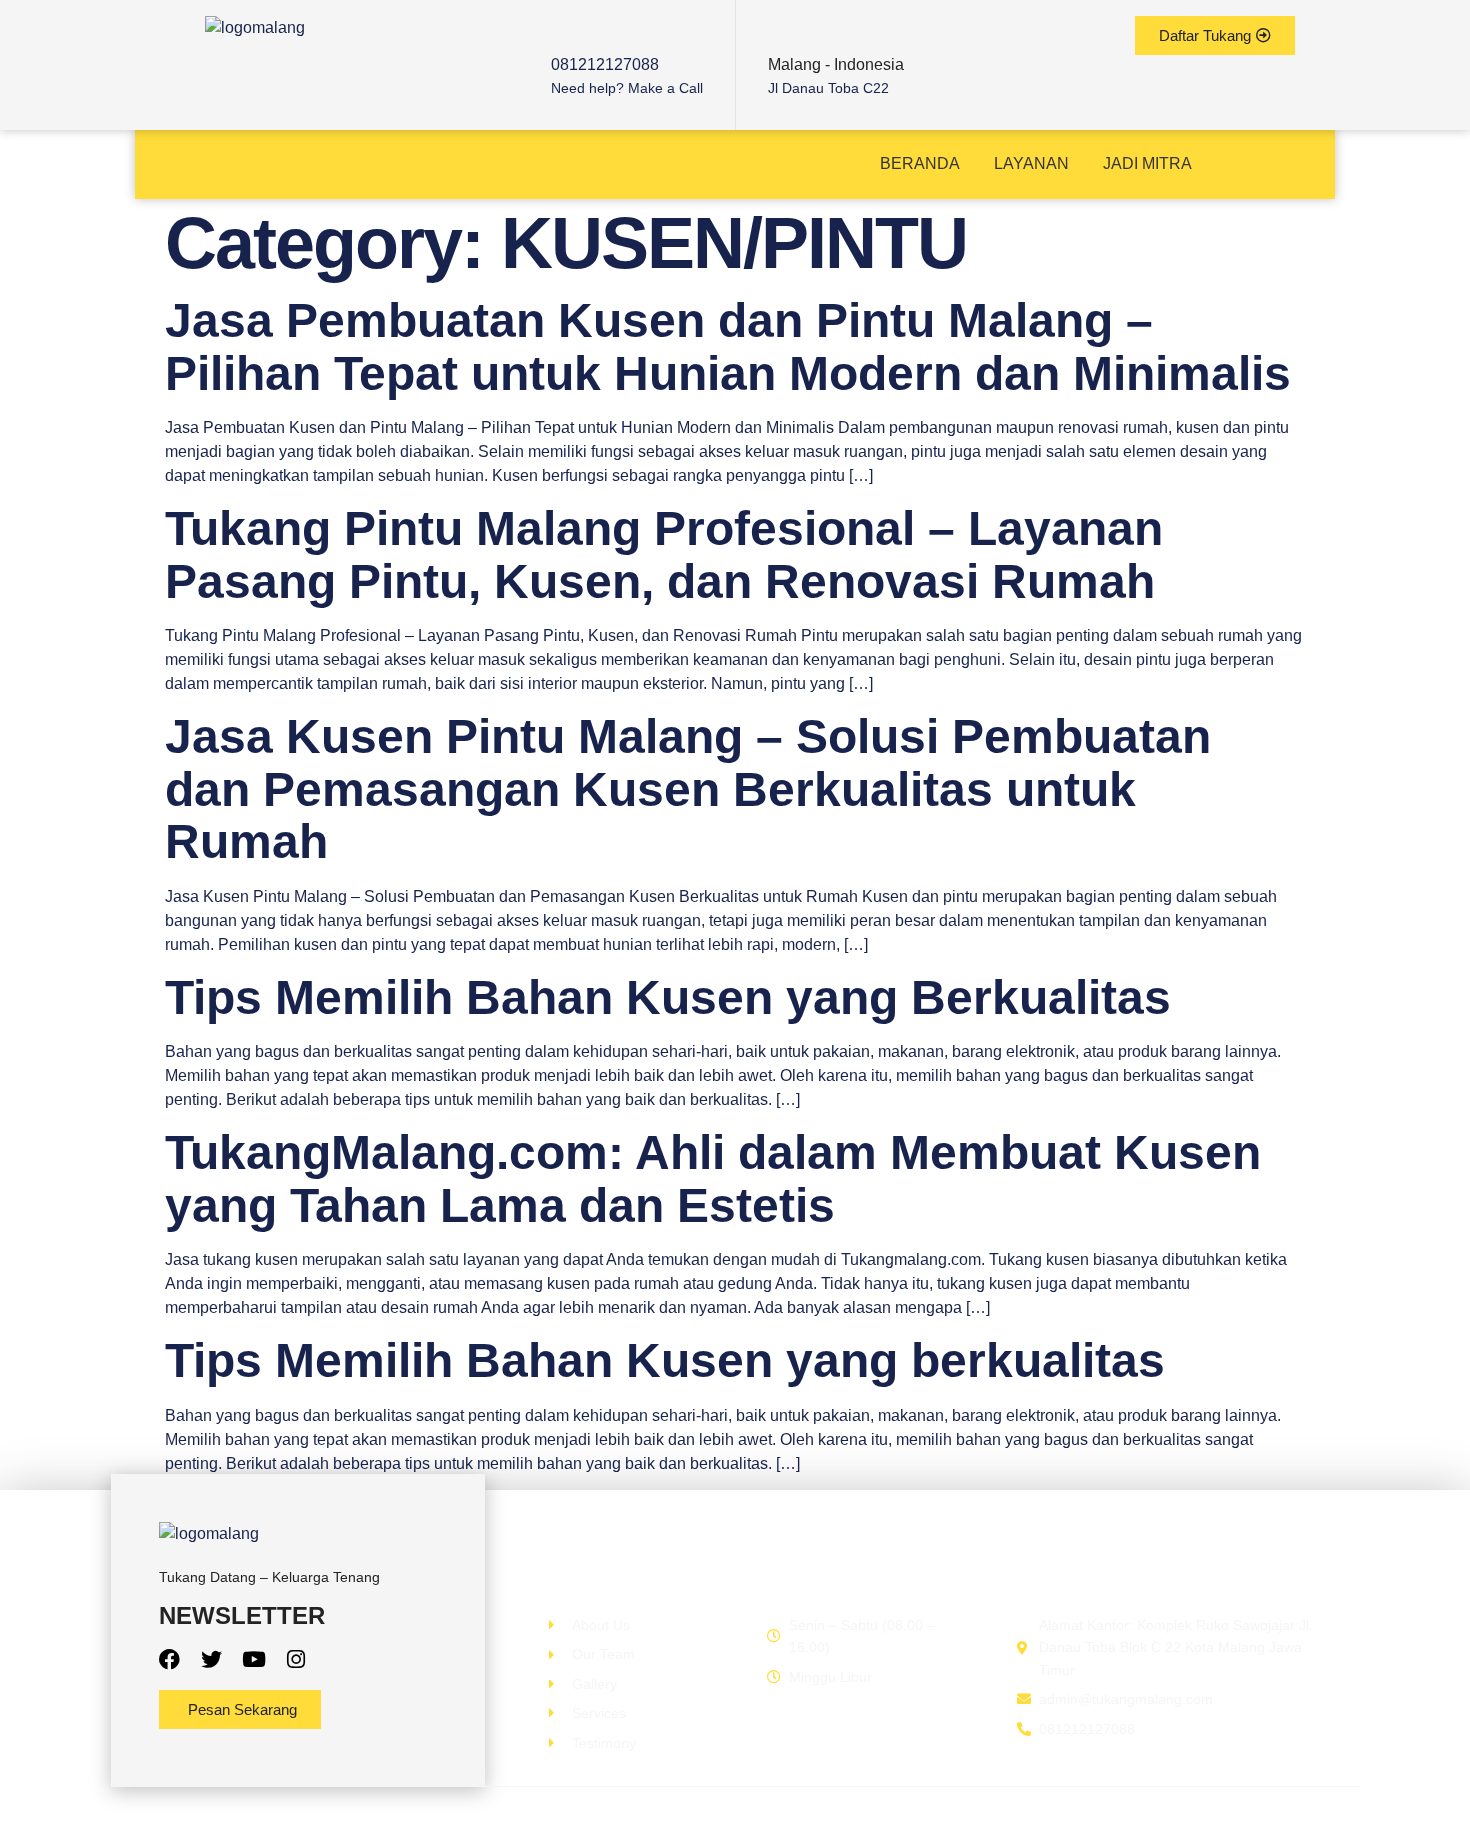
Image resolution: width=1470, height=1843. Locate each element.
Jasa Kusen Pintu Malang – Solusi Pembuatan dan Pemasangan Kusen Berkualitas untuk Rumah (688, 789)
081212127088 (605, 64)
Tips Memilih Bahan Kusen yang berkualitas (665, 1360)
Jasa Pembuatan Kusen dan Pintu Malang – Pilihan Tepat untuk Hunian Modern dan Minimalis (728, 347)
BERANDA (920, 163)
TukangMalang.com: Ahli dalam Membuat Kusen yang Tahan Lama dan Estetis (713, 1179)
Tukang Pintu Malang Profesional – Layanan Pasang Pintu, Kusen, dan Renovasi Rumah (664, 555)
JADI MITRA (1147, 163)
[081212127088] (566, 31)
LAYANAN (1031, 163)
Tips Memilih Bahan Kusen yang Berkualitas (668, 997)
